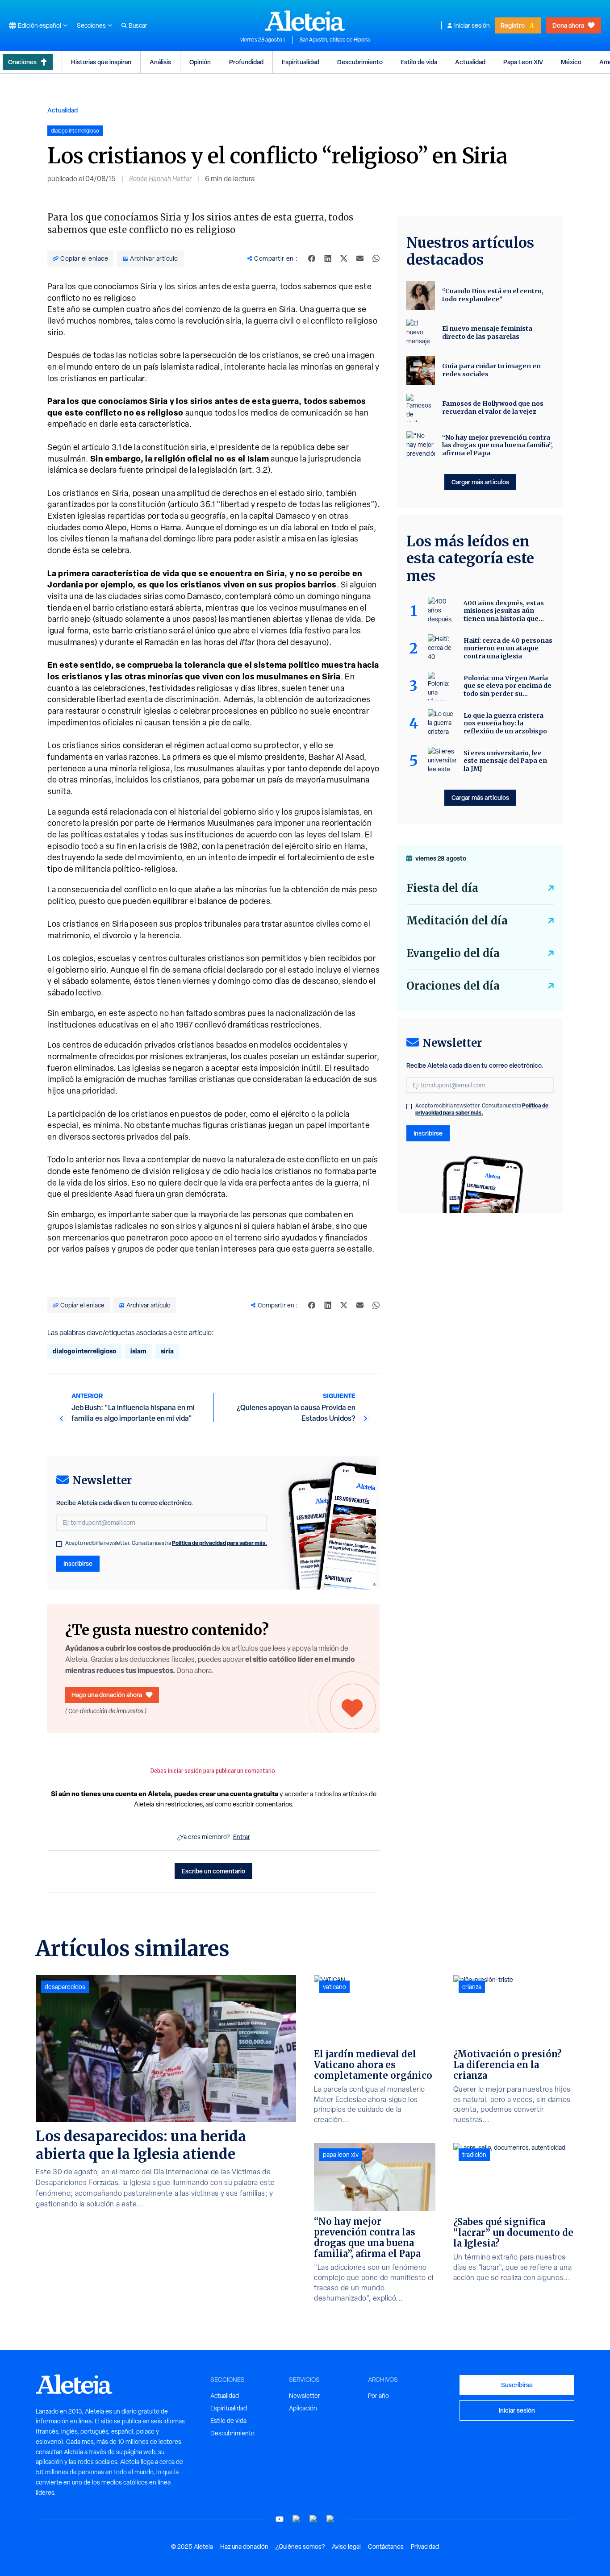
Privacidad (425, 2547)
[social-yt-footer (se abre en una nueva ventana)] (280, 2519)
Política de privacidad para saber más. (219, 1543)
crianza (472, 1987)
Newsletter (305, 2396)
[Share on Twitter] (344, 258)
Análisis (160, 62)
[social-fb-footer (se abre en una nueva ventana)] (297, 2519)
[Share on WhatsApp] (376, 258)
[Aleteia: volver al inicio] (305, 21)
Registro (513, 25)
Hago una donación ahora (107, 1695)
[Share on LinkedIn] (328, 258)
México (571, 62)
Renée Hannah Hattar (160, 179)
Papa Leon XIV (523, 62)
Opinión (200, 62)
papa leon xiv (341, 2155)
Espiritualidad (301, 62)
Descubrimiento (360, 62)
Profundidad (246, 62)
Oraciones (22, 62)
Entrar (242, 1837)
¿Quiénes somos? (300, 2547)
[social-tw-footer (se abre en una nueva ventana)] (313, 2519)
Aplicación (303, 2408)
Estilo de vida (419, 62)
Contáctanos (386, 2547)
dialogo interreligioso (84, 1351)
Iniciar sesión (472, 25)
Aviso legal (346, 2547)
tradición (474, 2155)
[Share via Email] (360, 258)
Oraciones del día (453, 986)
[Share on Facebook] (312, 258)
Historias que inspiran (101, 62)
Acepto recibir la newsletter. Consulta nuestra (166, 1543)
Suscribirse (517, 2385)
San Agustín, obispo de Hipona (335, 40)
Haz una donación (244, 2547)
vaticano (334, 1987)
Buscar (138, 25)
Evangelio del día (453, 953)
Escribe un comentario (213, 1871)
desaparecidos (65, 1987)
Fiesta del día (442, 888)
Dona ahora (568, 25)
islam (138, 1351)
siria (167, 1351)
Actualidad (470, 62)
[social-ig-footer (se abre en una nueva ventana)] (330, 2519)
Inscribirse (78, 1563)
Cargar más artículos (480, 482)
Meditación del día (457, 921)
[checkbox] (59, 1544)
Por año (378, 2396)
